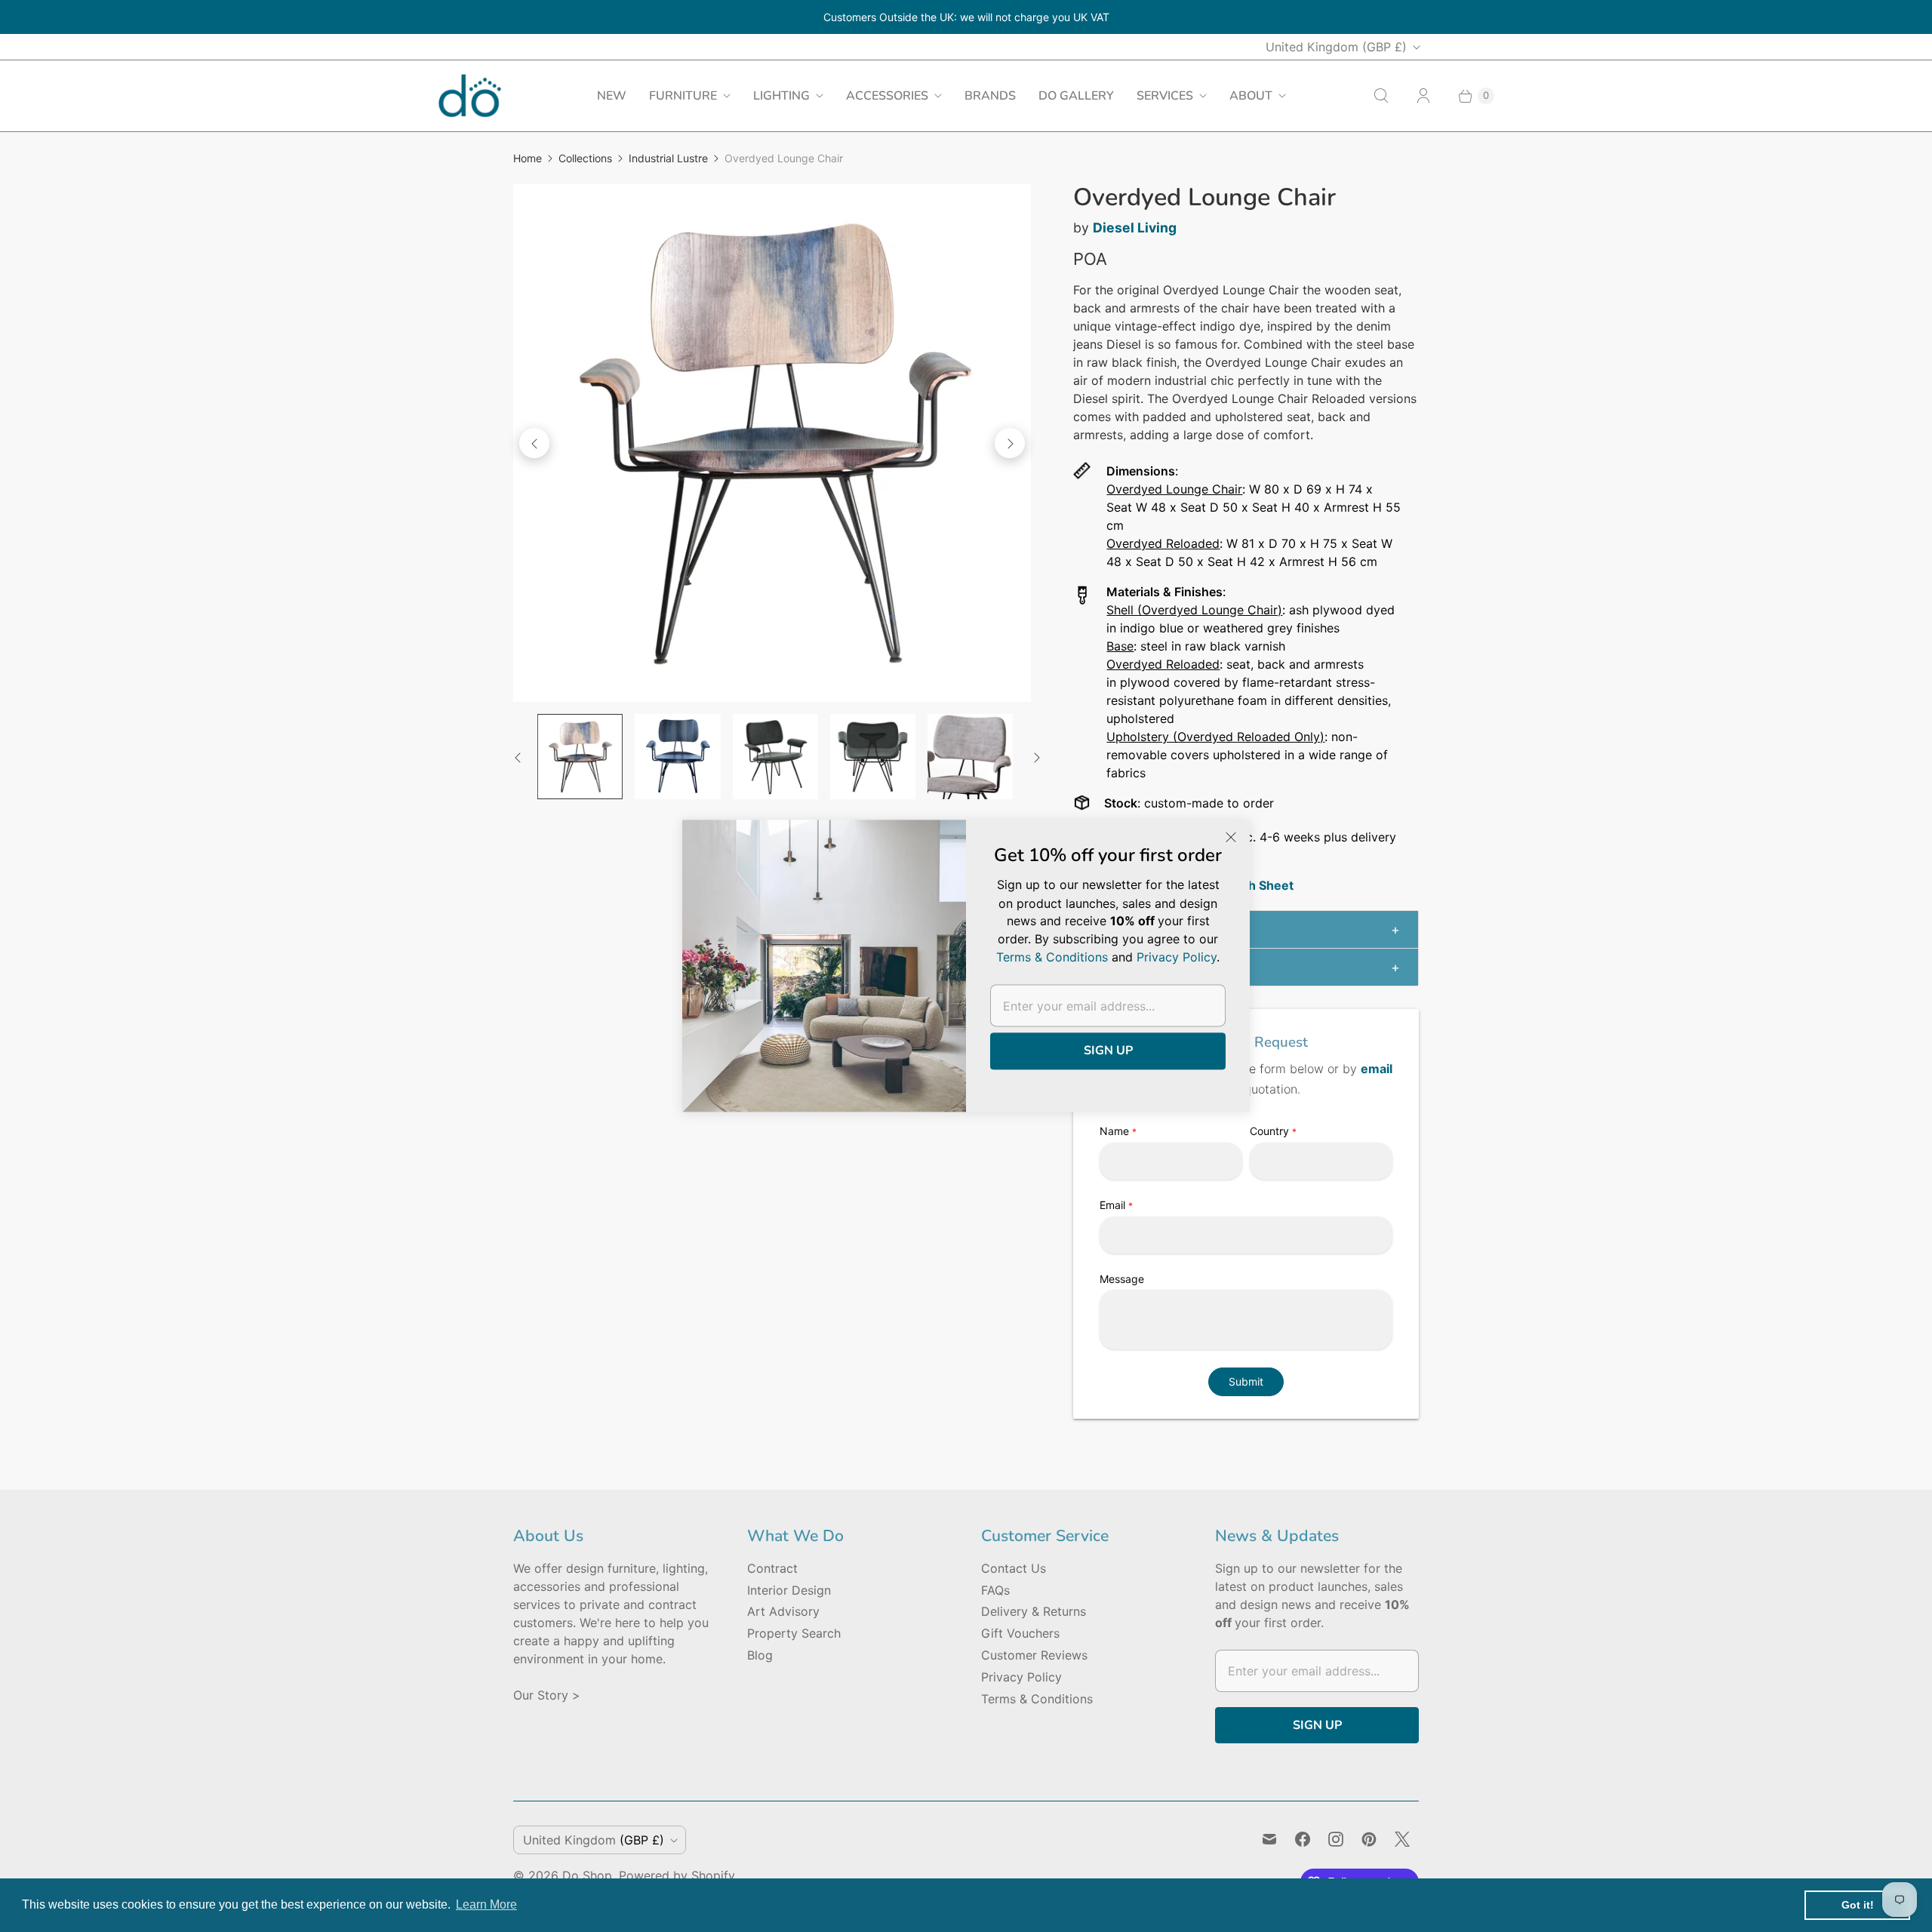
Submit (1246, 1381)
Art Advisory (783, 1611)
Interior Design (789, 1590)
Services (1165, 96)
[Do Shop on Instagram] (1336, 1839)
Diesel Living (1135, 228)
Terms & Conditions (1037, 1699)
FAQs (995, 1590)
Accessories (887, 96)
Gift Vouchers (1020, 1633)
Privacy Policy (1021, 1677)
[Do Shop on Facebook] (1303, 1839)
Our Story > (547, 1695)
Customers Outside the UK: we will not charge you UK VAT (966, 17)
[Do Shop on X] (1402, 1839)
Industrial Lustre (668, 158)
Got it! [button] (1858, 1905)
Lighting (781, 96)
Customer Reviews (1034, 1655)
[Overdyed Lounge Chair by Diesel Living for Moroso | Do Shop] (772, 443)
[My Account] (1423, 96)
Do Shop (587, 1875)
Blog (760, 1655)
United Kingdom (1336, 47)
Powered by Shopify (677, 1875)
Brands (990, 96)
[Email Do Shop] (1269, 1839)
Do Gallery (1076, 96)
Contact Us (1014, 1568)
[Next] (1010, 443)
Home (528, 158)
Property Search (794, 1633)
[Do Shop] (470, 95)
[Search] (1381, 96)
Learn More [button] (486, 1904)
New (612, 96)
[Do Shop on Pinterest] (1369, 1839)
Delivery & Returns (1034, 1611)
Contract (772, 1568)
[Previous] (534, 443)
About (1251, 96)
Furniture (683, 96)
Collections (585, 158)
